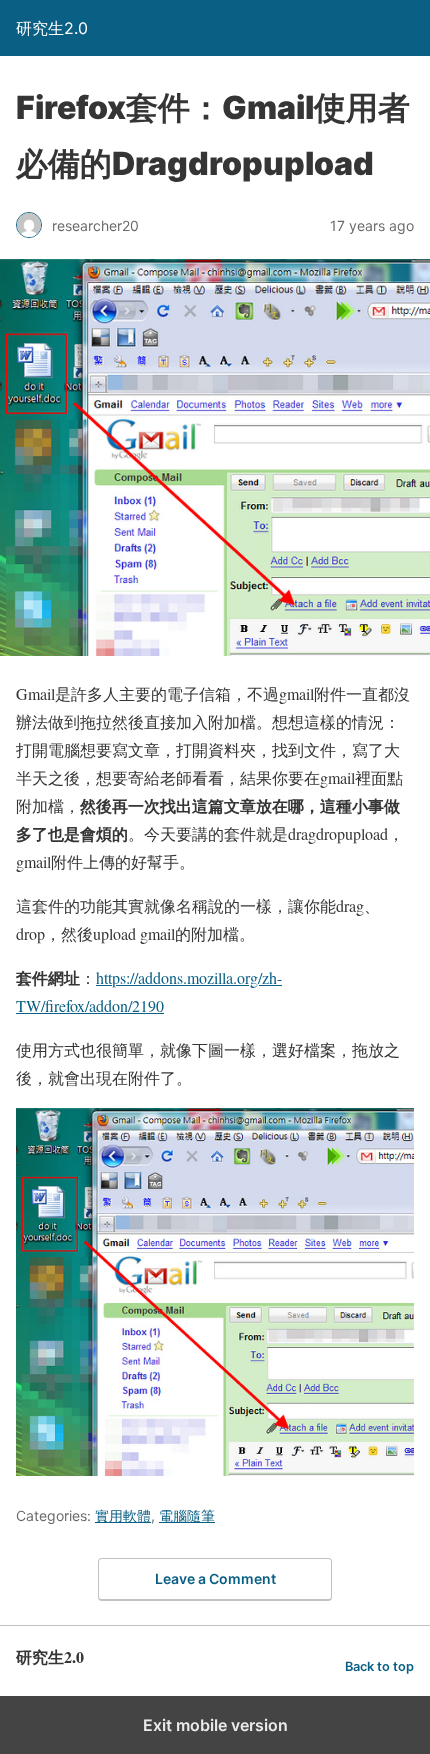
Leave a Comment (215, 1578)
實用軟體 (123, 1515)
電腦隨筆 (187, 1515)
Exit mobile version (215, 1725)
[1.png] (215, 1469)
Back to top (379, 1666)
